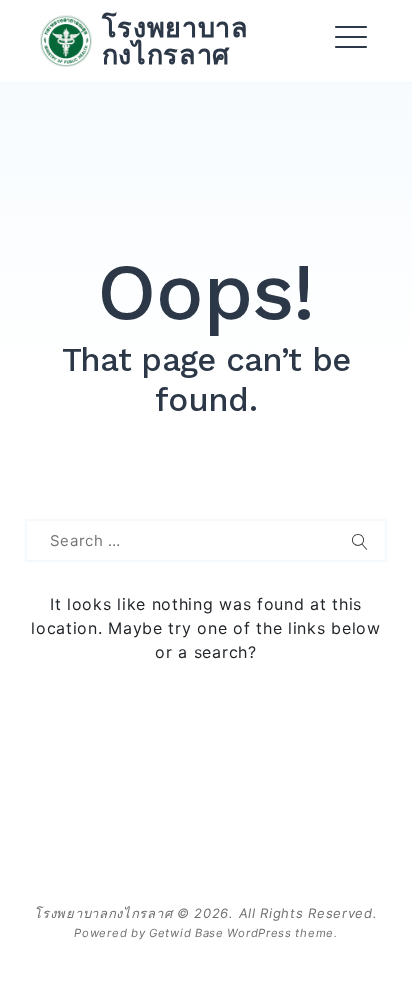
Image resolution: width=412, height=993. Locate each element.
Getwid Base (186, 933)
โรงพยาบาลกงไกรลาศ (175, 40)
